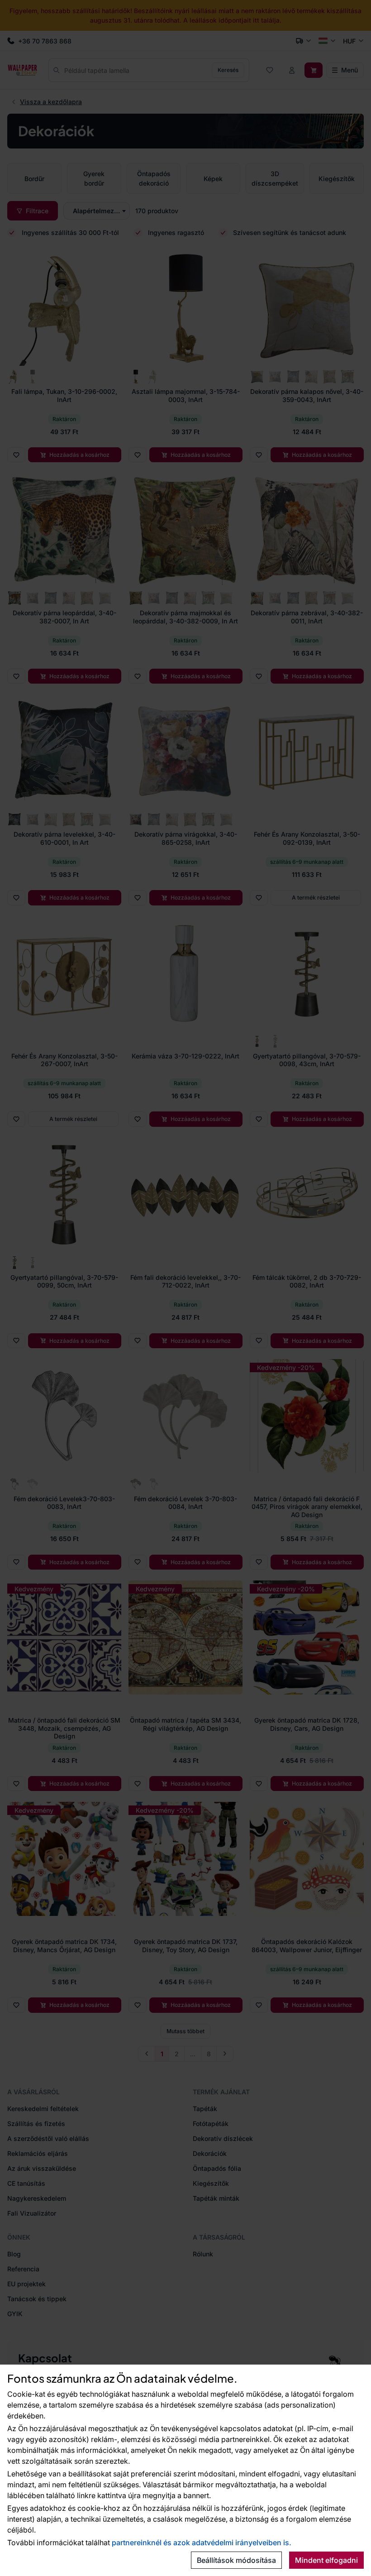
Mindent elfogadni (326, 2560)
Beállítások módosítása (236, 2560)
